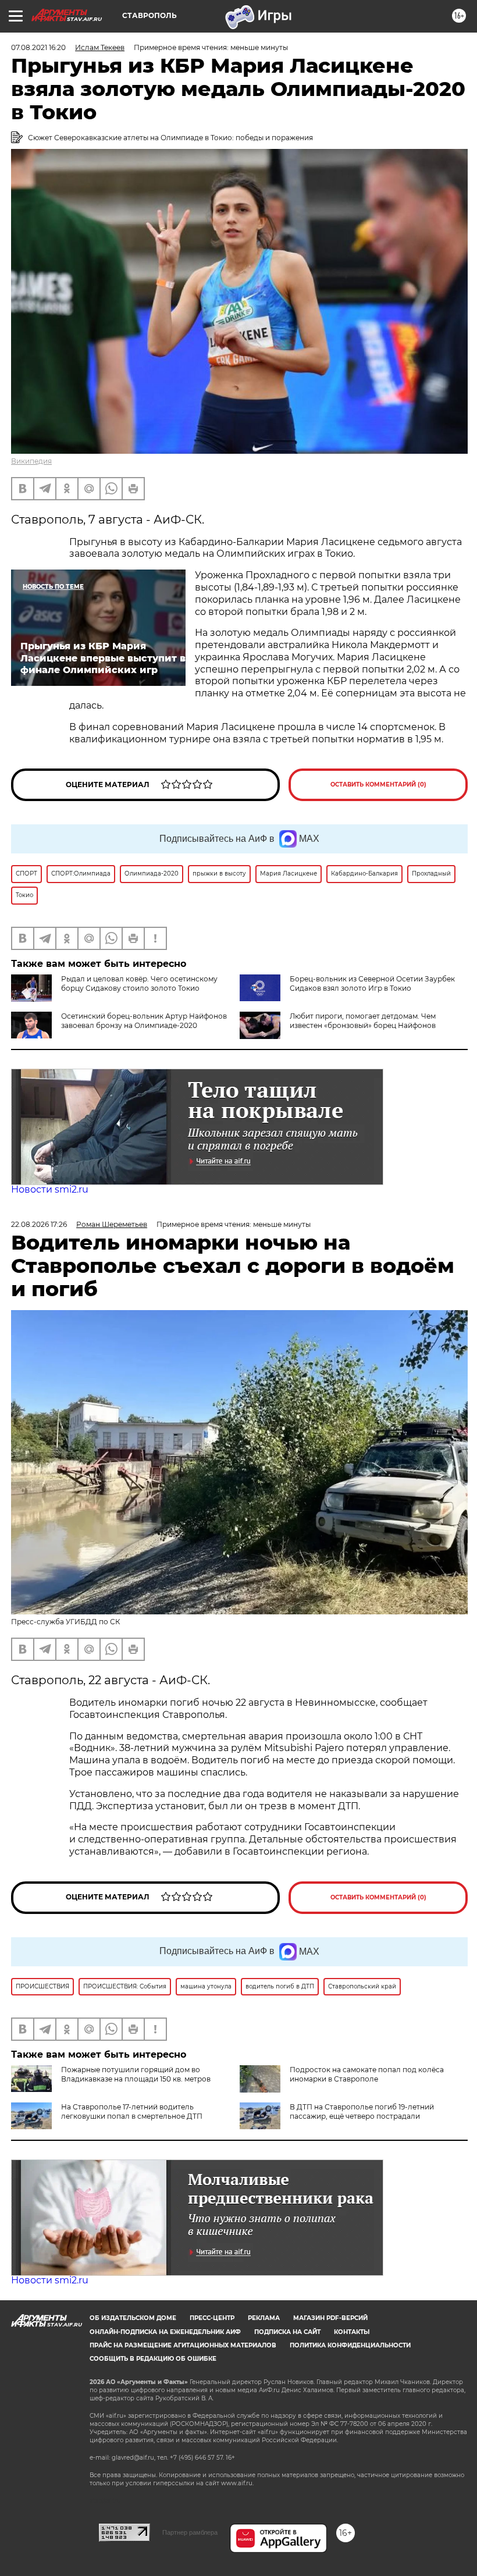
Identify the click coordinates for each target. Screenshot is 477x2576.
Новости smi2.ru (50, 1189)
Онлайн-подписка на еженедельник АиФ (165, 2332)
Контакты (352, 2332)
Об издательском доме (133, 2318)
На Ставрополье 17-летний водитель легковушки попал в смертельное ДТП (132, 2111)
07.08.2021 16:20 (38, 47)
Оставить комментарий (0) (378, 784)
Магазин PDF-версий (330, 2318)
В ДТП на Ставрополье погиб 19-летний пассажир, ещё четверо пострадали (362, 2111)
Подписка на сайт (287, 2332)
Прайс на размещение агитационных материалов (183, 2345)
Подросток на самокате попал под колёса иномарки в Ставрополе (367, 2074)
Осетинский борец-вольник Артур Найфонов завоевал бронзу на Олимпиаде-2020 (144, 1021)
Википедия (31, 461)
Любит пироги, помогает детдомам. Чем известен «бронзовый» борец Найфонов (363, 1021)
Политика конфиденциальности (350, 2345)
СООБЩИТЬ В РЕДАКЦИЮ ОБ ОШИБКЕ (153, 2359)
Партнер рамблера (190, 2532)
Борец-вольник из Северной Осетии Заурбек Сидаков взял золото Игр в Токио (372, 983)
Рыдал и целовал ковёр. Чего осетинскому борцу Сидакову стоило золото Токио (139, 983)
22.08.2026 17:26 (39, 1224)
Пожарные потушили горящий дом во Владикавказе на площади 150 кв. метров (136, 2074)
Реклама (264, 2318)
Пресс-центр (212, 2318)
